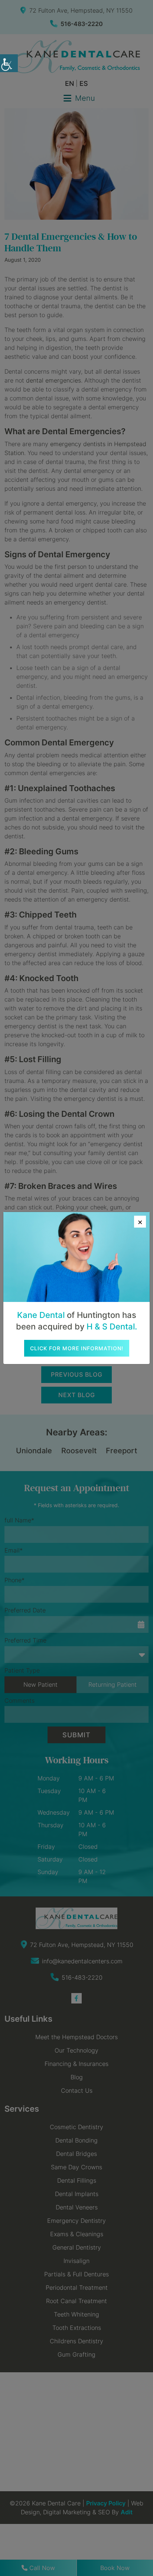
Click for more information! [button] (77, 1348)
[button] (9, 63)
